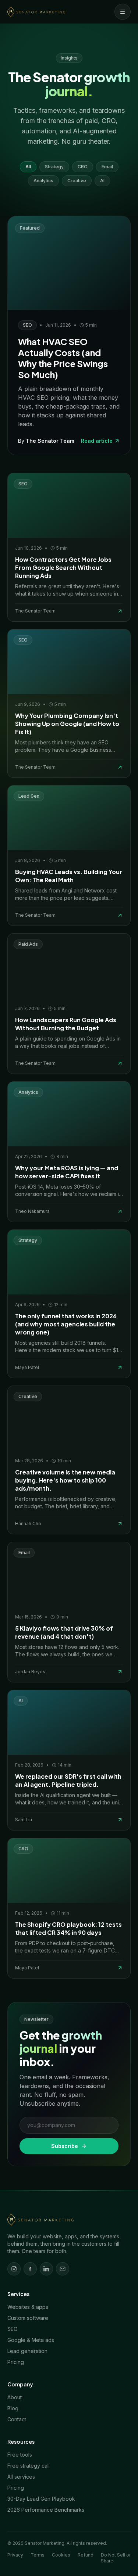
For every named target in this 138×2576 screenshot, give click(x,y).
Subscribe (65, 2146)
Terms (38, 2555)
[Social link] (14, 2269)
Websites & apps (28, 2307)
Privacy (15, 2555)
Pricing (16, 2362)
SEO (13, 2329)
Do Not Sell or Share (116, 2558)
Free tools (20, 2455)
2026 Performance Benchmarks (46, 2510)
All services (21, 2477)
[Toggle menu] (123, 12)
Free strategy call (29, 2466)
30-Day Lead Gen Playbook (41, 2499)
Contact (17, 2419)
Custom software (28, 2318)
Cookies (61, 2555)
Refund (86, 2555)
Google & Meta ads (31, 2340)
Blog (13, 2408)
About (15, 2397)
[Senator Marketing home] (36, 12)
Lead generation (27, 2351)
